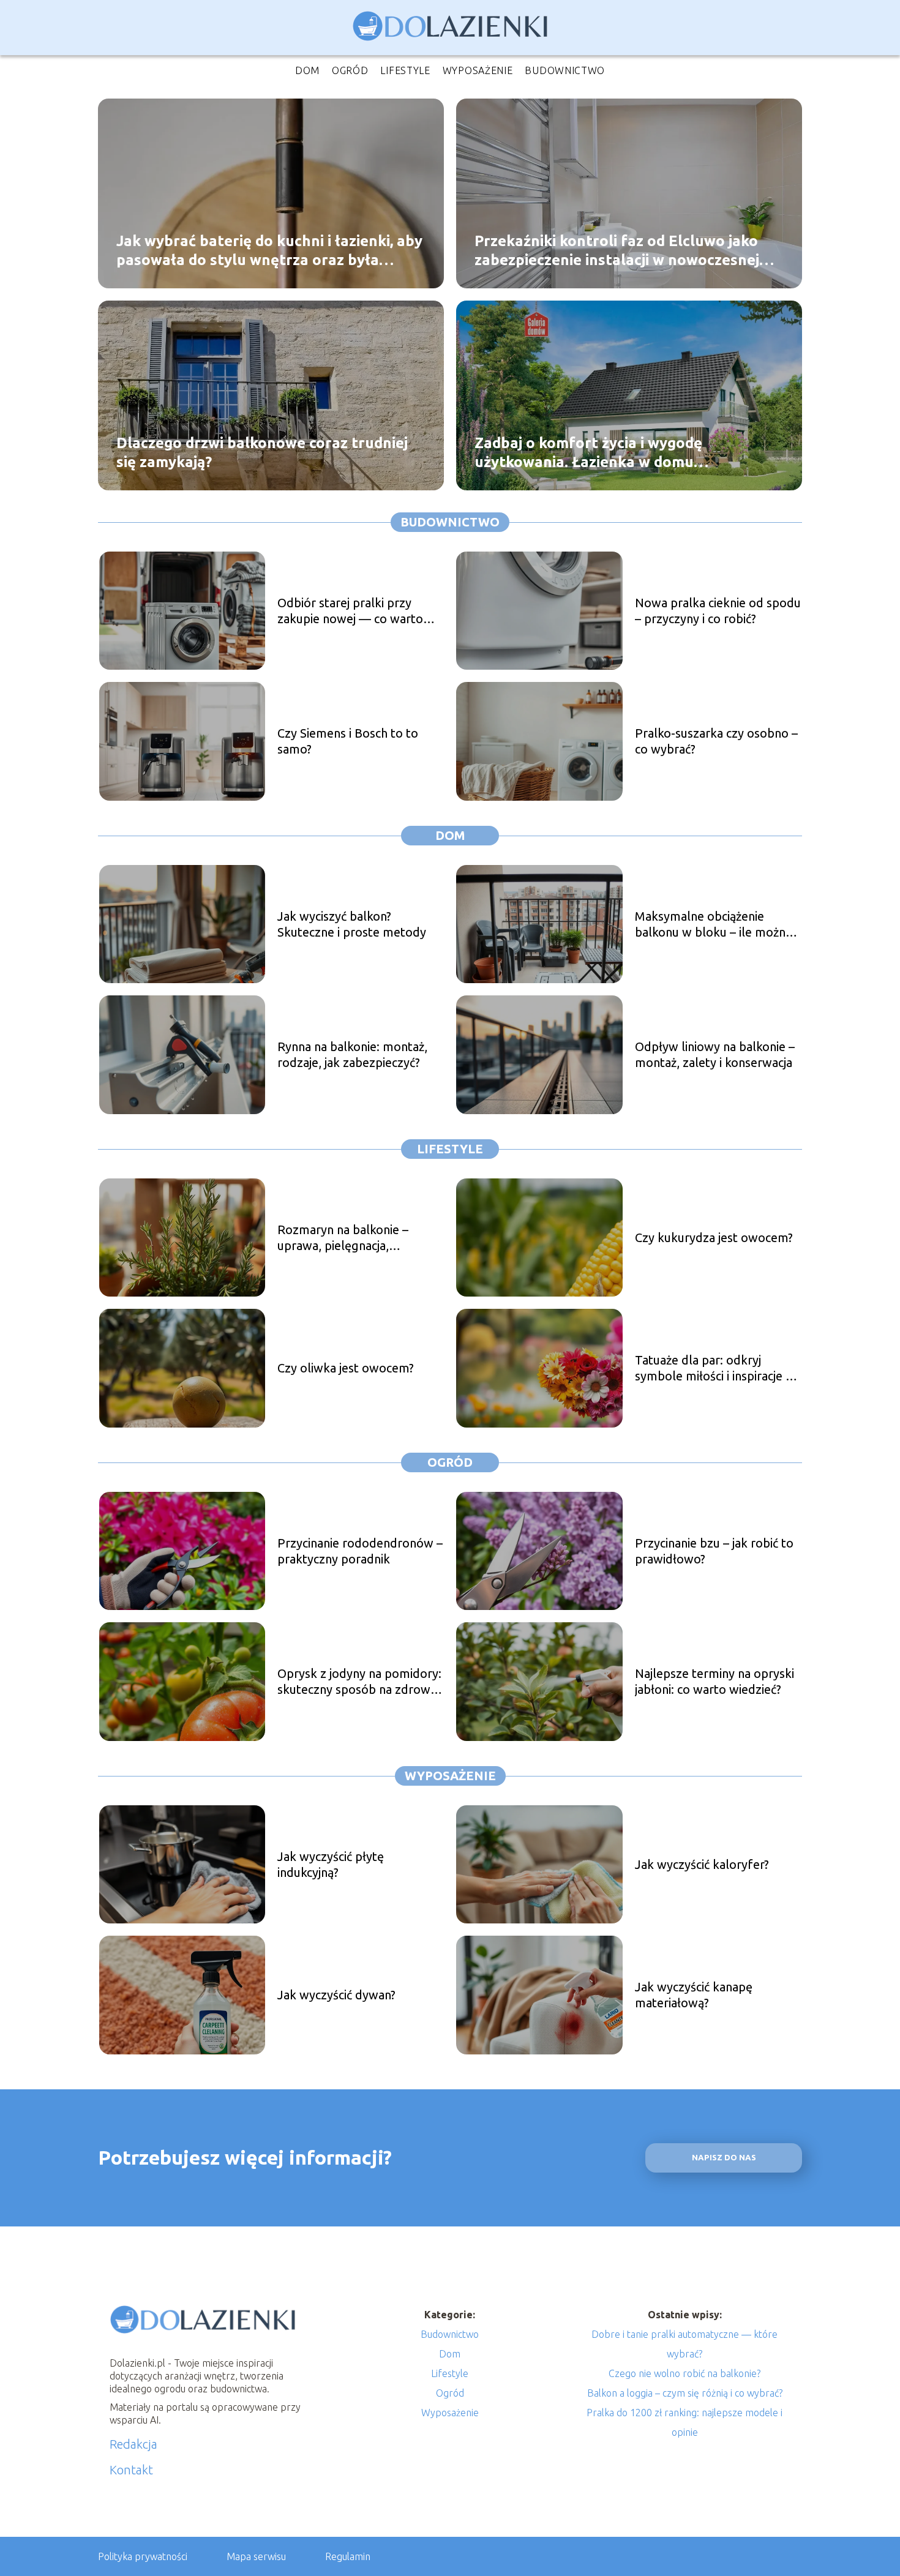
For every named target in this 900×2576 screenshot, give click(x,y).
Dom (307, 70)
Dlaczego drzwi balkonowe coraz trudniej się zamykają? (262, 452)
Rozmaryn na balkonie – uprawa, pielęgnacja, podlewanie (343, 1238)
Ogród (350, 70)
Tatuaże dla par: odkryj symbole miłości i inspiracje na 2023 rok (717, 1368)
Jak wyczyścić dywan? (336, 1995)
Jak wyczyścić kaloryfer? (702, 1864)
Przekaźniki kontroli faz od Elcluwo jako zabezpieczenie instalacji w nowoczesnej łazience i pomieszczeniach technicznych (617, 250)
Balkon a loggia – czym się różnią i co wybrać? (685, 2393)
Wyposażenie (478, 70)
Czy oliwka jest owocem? (346, 1368)
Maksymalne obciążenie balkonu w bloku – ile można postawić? (713, 925)
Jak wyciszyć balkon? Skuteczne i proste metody (352, 924)
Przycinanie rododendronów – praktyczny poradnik (360, 1551)
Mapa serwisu (256, 2556)
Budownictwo (565, 70)
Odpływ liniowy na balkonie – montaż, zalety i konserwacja (715, 1054)
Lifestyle (405, 70)
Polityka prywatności (143, 2556)
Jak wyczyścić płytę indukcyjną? (331, 1864)
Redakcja (133, 2444)
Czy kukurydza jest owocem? (714, 1237)
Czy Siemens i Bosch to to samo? (348, 741)
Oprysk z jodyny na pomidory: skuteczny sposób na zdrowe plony (359, 1682)
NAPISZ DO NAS (724, 2158)
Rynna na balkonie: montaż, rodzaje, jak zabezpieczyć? (352, 1054)
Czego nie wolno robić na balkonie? (684, 2373)
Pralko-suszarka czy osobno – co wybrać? (716, 741)
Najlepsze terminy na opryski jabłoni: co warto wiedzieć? (714, 1681)
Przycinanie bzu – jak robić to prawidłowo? (714, 1551)
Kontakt (131, 2470)
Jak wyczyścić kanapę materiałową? (694, 1995)
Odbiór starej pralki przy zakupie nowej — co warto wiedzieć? (350, 611)
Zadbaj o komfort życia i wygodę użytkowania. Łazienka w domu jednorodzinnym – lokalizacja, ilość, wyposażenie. (598, 452)
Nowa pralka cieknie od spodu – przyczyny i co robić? (718, 611)
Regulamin (348, 2556)
